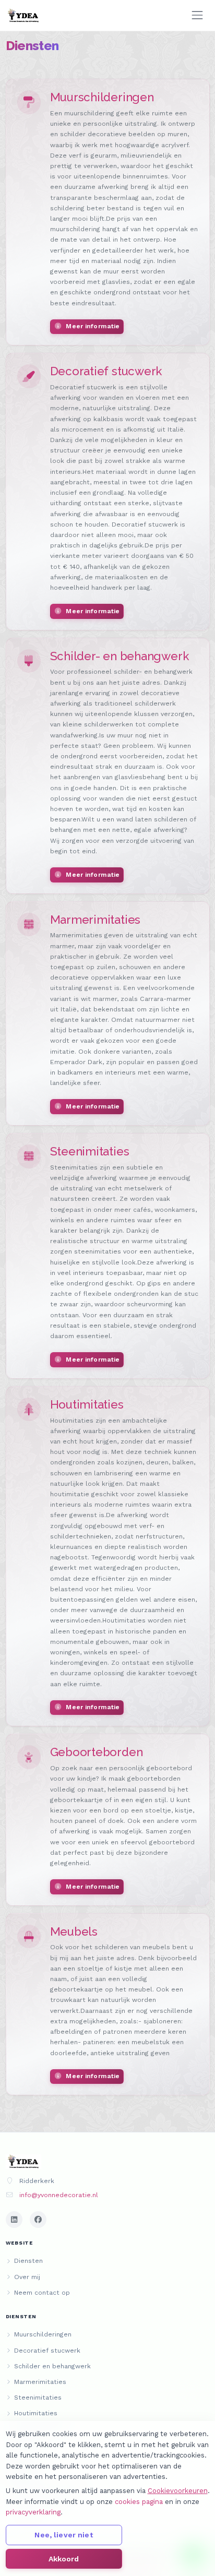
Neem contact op (42, 2293)
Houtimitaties (87, 1404)
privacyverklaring (33, 2512)
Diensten (28, 2261)
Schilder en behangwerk (52, 2366)
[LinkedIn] (14, 2220)
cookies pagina (139, 2502)
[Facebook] (38, 2220)
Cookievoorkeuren (178, 2491)
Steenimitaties (90, 1151)
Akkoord (64, 2559)
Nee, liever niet (63, 2535)
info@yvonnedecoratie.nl (59, 2195)
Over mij (27, 2277)
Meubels (74, 1931)
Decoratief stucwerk (106, 371)
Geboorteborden (97, 1752)
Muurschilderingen (102, 97)
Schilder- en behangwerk (120, 656)
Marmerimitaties (95, 920)
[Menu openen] (197, 15)
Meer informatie (92, 326)
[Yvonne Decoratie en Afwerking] (24, 16)
